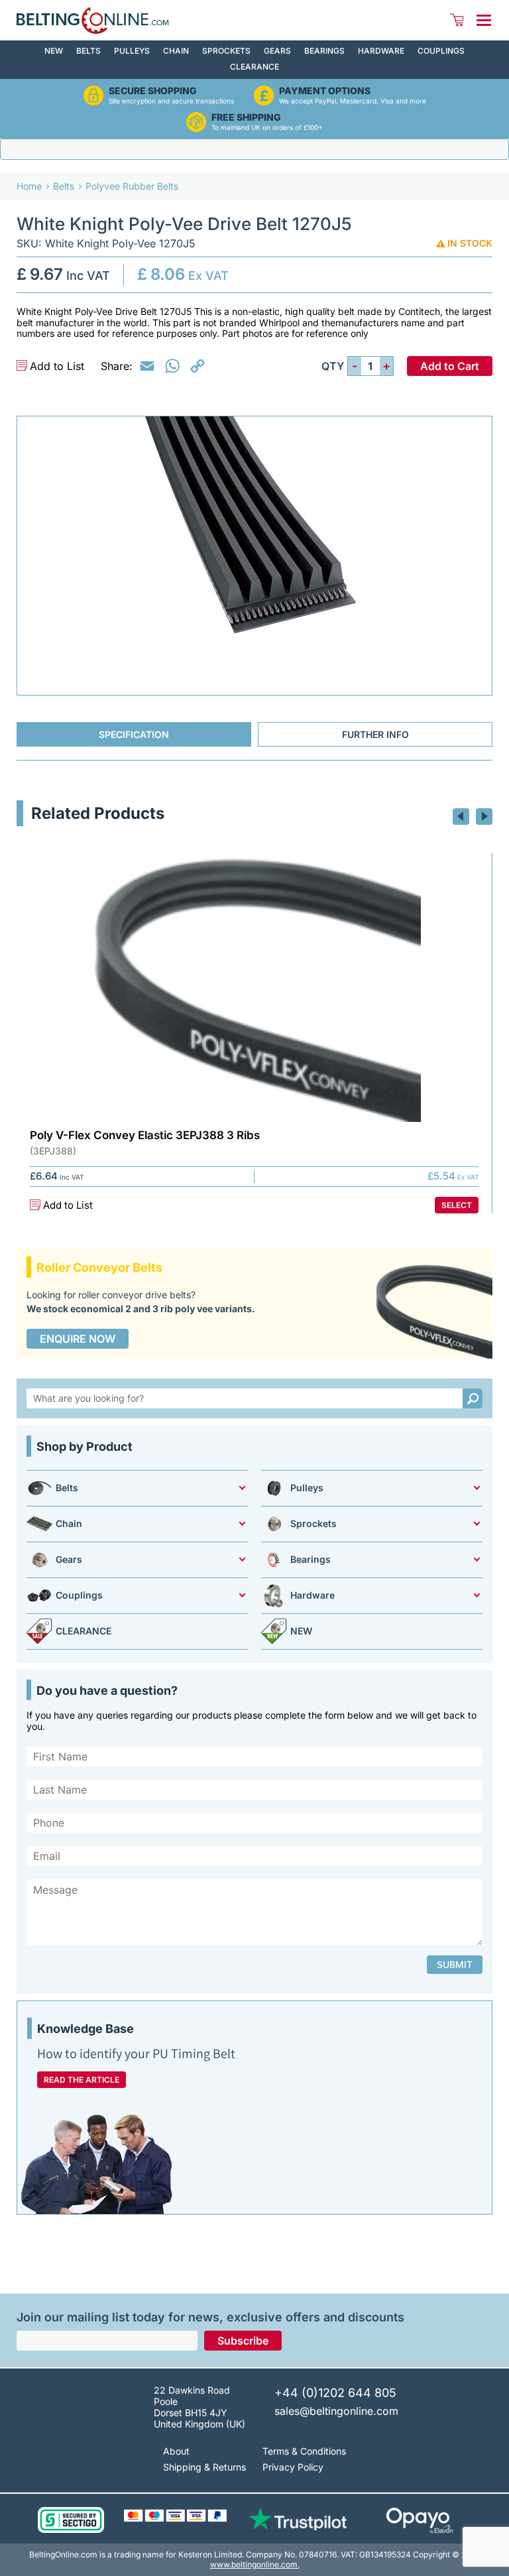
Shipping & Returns (204, 2467)
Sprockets (226, 51)
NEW (54, 51)
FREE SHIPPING (246, 117)
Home (29, 186)
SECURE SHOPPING (153, 91)
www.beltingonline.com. (255, 2564)
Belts (88, 51)
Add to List (57, 366)
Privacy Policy (293, 2467)
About (176, 2451)
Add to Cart (450, 366)
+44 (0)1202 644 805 (335, 2393)
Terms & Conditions (304, 2451)
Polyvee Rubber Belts (132, 186)
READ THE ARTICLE (82, 2080)
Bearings (324, 51)
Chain (176, 51)
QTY (333, 366)
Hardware (381, 51)
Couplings (441, 51)
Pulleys (132, 51)
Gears (277, 51)
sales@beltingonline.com (336, 2411)
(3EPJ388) (53, 1151)
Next (484, 817)
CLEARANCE (254, 67)
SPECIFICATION (134, 734)
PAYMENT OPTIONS (325, 91)
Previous (461, 817)
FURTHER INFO (375, 734)
